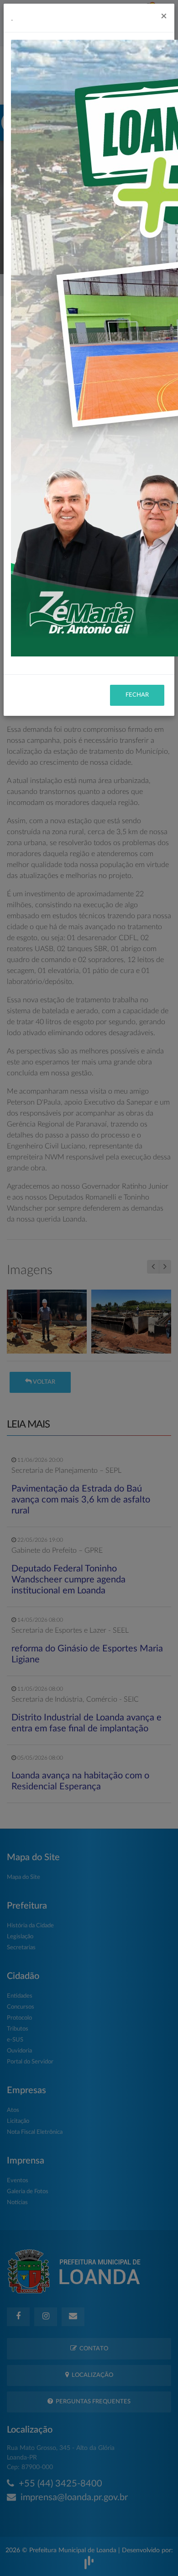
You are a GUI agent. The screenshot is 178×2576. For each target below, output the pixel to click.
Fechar (137, 695)
